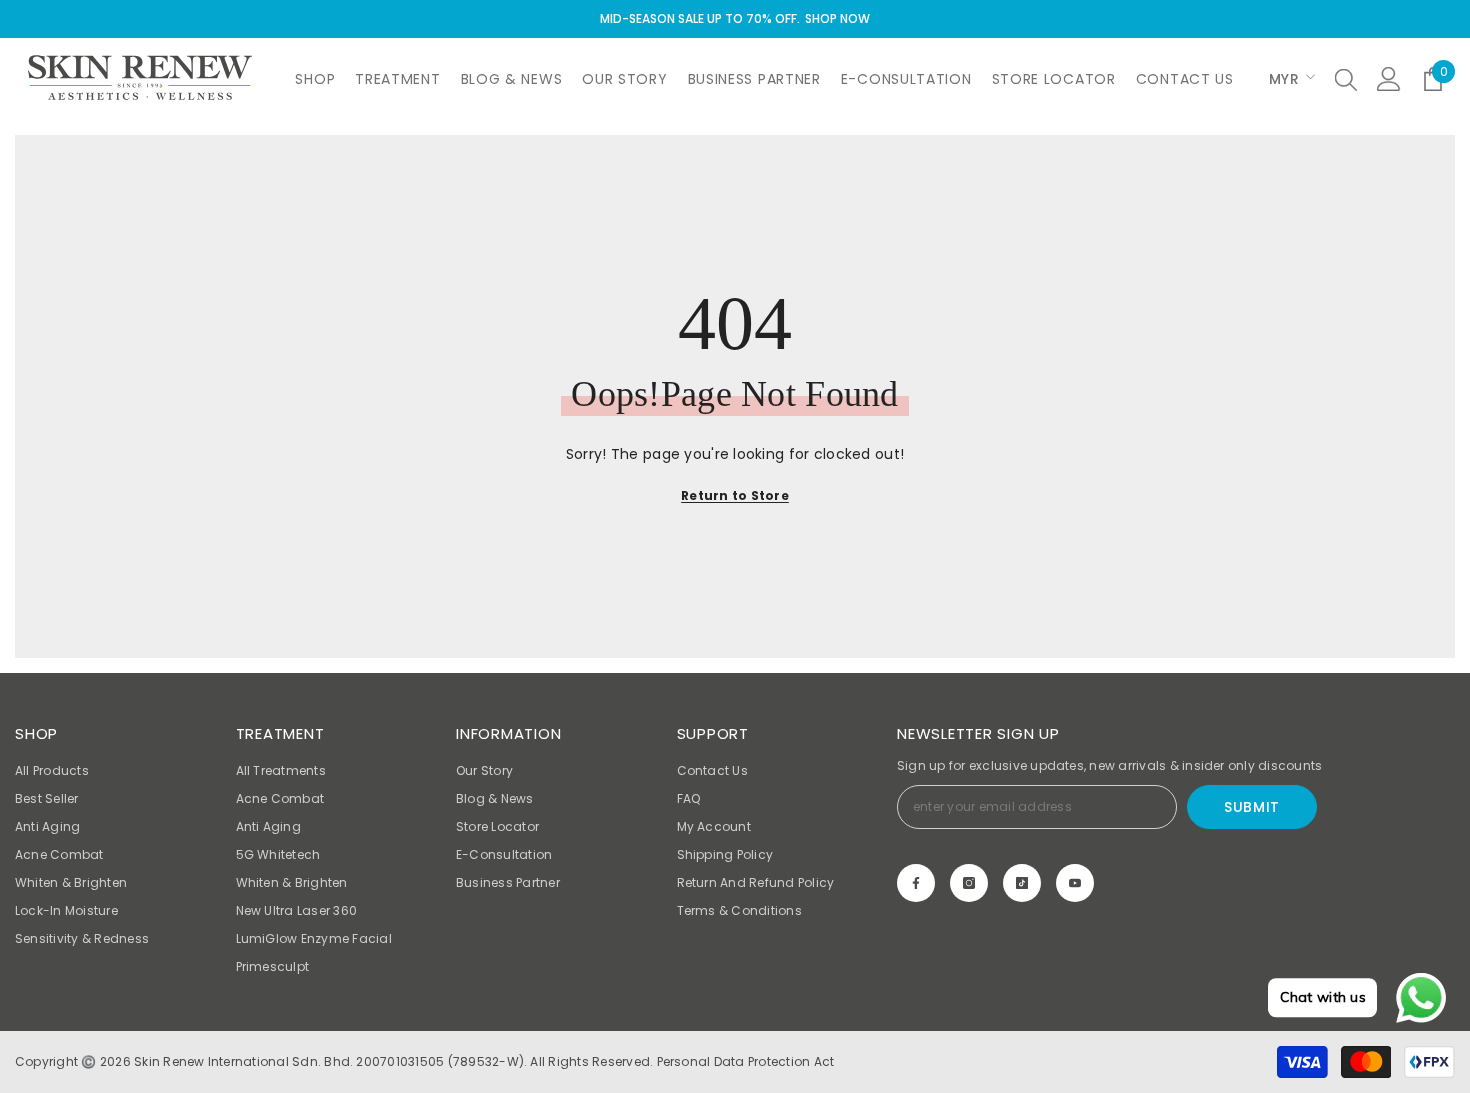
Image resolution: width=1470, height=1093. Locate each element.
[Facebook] (916, 883)
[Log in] (1389, 79)
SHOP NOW (837, 18)
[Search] (1346, 79)
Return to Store (735, 495)
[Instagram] (969, 883)
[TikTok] (1022, 883)
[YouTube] (1075, 883)
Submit (1252, 807)
